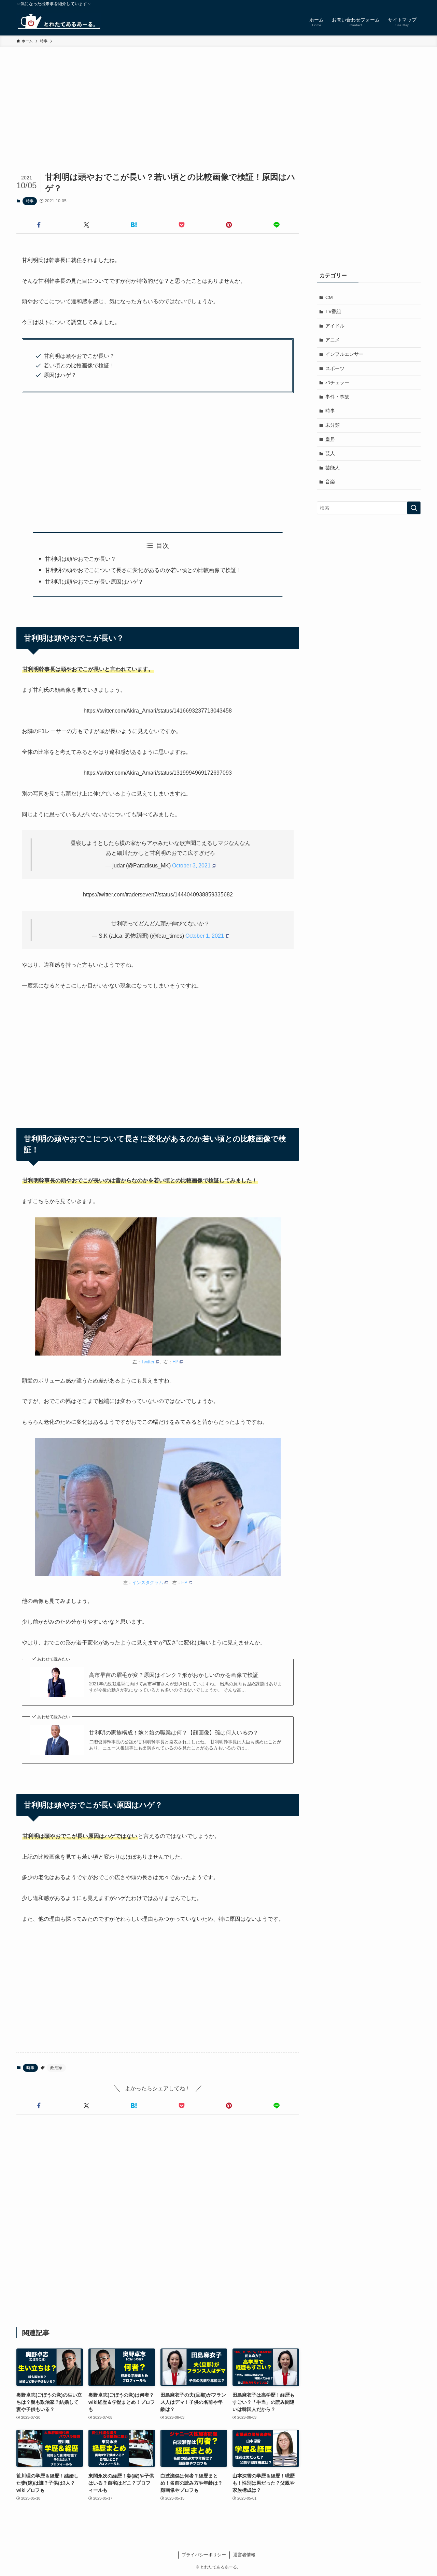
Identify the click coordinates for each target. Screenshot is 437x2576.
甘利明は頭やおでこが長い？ (81, 559)
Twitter (148, 1362)
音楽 (330, 482)
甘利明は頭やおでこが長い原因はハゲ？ (94, 582)
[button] (39, 225)
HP (175, 1362)
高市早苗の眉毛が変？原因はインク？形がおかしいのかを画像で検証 (174, 1675)
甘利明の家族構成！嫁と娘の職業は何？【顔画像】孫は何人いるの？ (174, 1733)
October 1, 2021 (205, 936)
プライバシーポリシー (204, 2555)
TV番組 (333, 311)
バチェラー (337, 382)
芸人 (330, 453)
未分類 (333, 425)
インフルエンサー (344, 354)
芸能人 (333, 468)
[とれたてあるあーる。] (59, 21)
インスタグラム (148, 1583)
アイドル (335, 326)
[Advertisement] (218, 98)
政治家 (56, 2068)
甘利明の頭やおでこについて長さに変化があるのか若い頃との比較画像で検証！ (143, 570)
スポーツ (335, 368)
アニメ (333, 340)
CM (329, 297)
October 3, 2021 (191, 866)
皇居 (330, 439)
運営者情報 (244, 2555)
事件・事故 (337, 397)
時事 (30, 201)
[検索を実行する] (414, 508)
